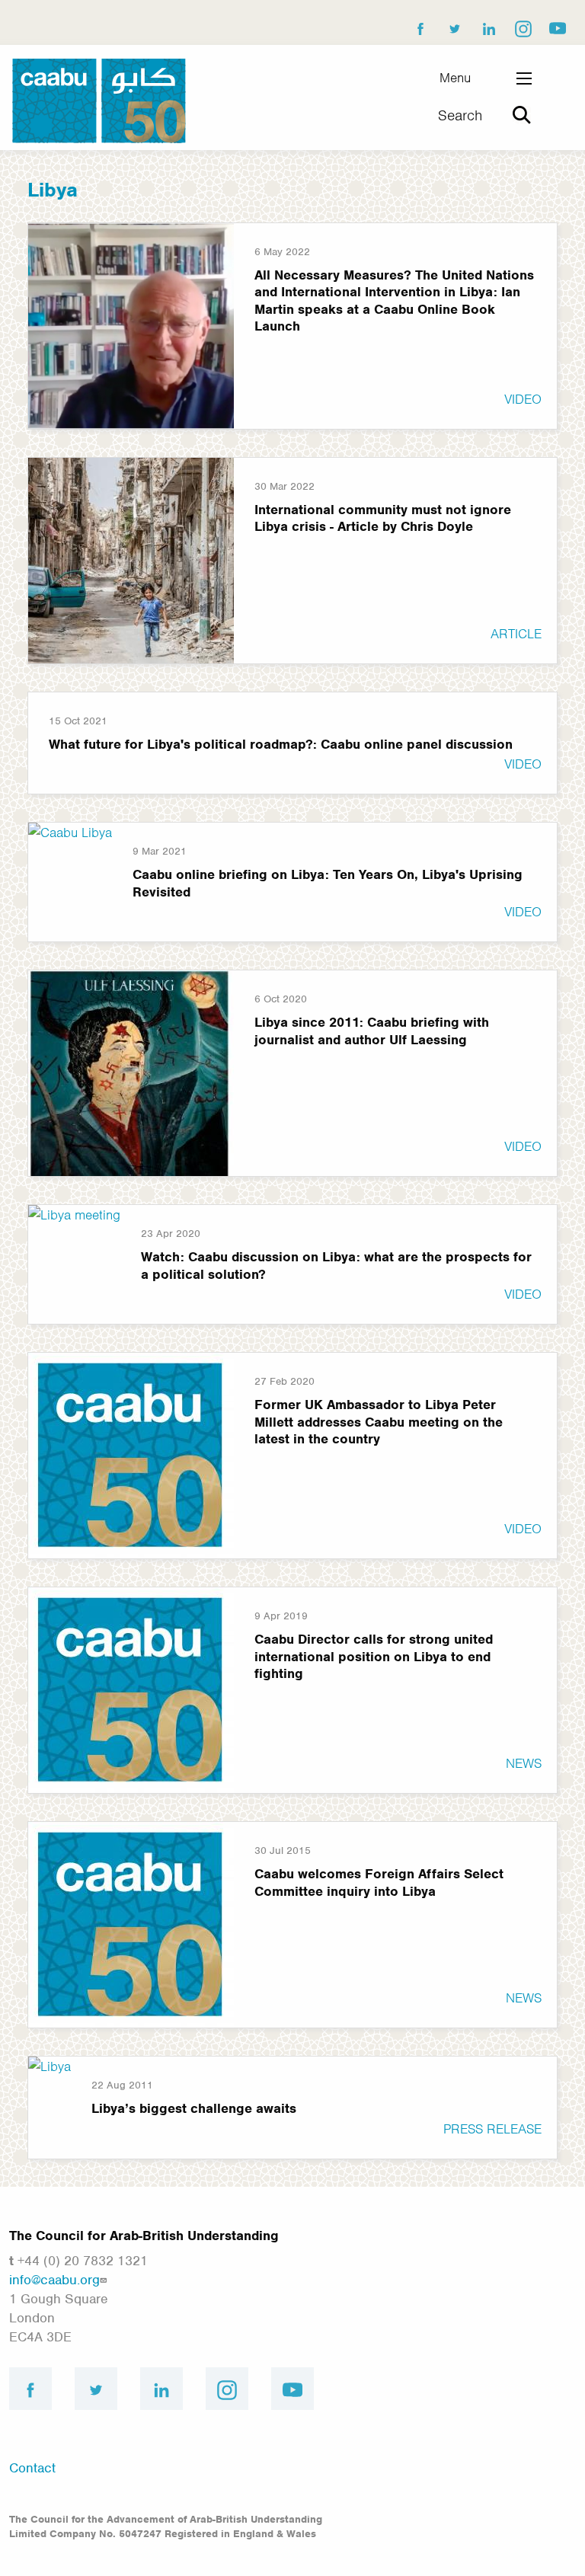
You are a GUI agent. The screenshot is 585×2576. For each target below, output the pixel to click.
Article (516, 634)
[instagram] (523, 25)
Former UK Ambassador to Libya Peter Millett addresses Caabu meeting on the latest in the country (379, 1422)
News (524, 1763)
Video (523, 399)
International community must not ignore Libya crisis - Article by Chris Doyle (383, 518)
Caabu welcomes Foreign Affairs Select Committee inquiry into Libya (379, 1882)
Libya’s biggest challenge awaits (194, 2108)
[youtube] (557, 25)
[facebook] (420, 25)
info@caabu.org (54, 2280)
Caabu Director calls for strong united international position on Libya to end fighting (374, 1656)
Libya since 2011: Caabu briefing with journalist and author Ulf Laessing (372, 1031)
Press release (492, 2129)
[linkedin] (488, 25)
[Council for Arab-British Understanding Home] (99, 100)
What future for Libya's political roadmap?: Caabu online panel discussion (281, 744)
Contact (32, 2468)
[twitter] (454, 25)
